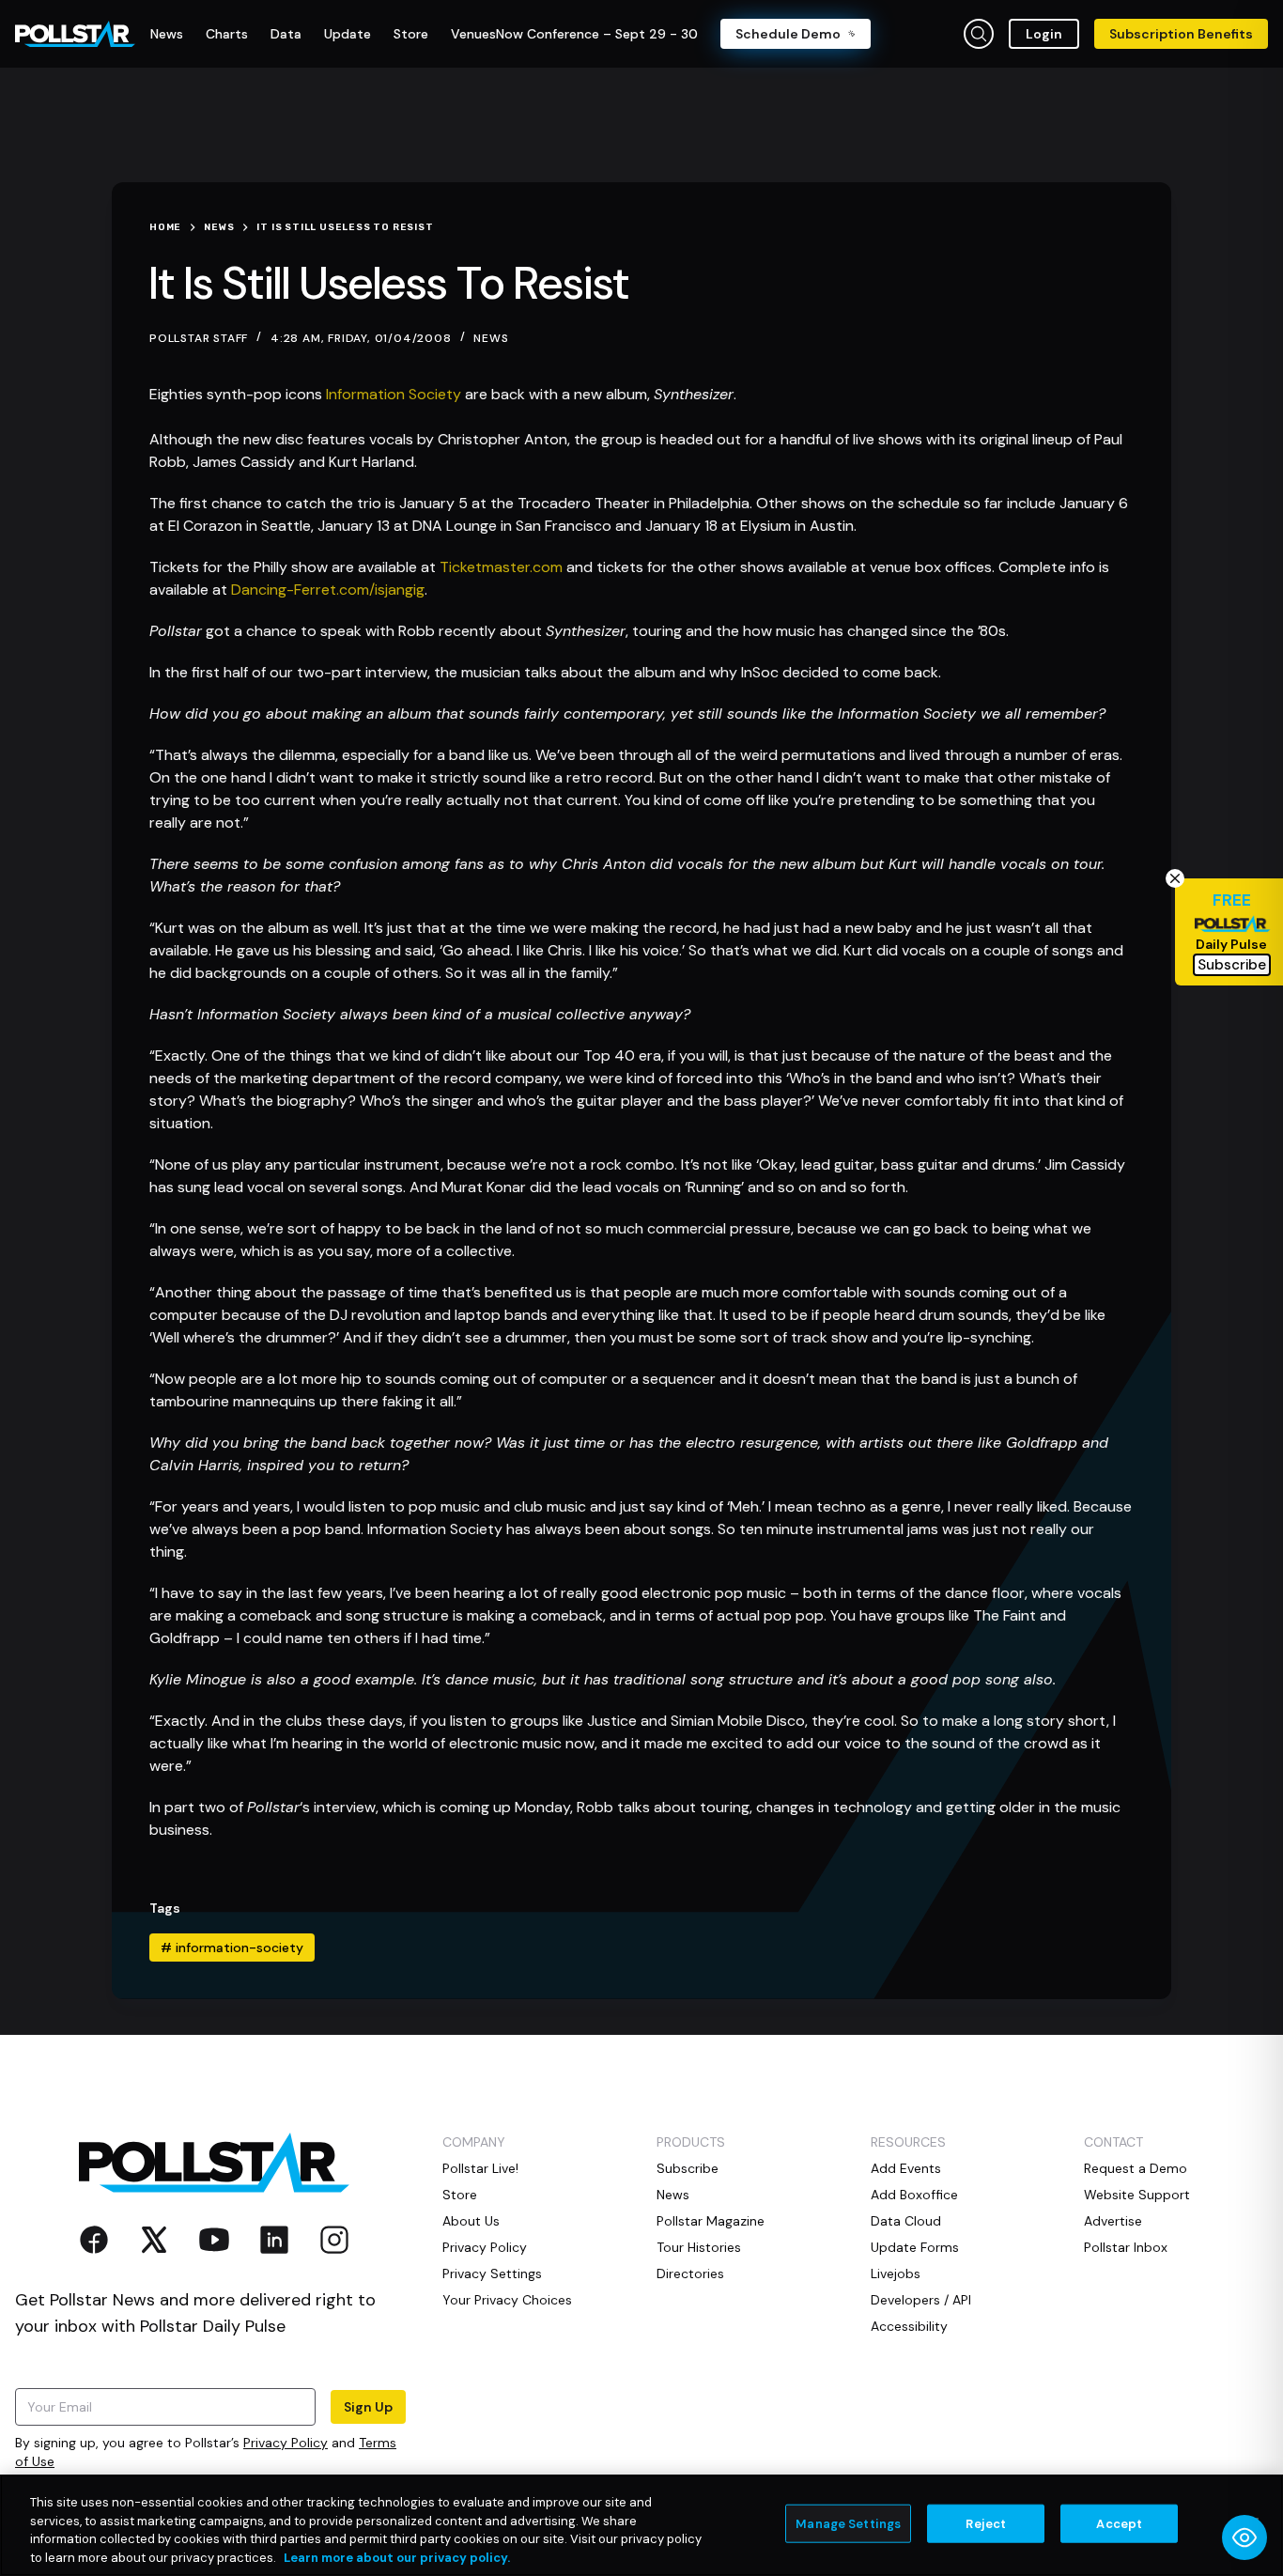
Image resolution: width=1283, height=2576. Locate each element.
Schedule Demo (788, 34)
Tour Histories (699, 2247)
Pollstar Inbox (1126, 2247)
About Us (471, 2221)
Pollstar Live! (480, 2168)
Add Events (906, 2168)
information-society (232, 1948)
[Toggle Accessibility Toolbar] (1244, 2537)
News (491, 338)
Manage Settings (848, 2524)
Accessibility (909, 2326)
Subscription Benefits (1181, 34)
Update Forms (915, 2247)
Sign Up (368, 2407)
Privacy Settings (492, 2273)
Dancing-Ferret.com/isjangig (328, 590)
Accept (1119, 2524)
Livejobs (896, 2273)
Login (1044, 34)
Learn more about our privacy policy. (397, 2557)
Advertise (1113, 2221)
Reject (986, 2524)
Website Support (1137, 2195)
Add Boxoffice (914, 2195)
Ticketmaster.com (501, 567)
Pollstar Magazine (711, 2221)
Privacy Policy (286, 2443)
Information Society (394, 394)
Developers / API (921, 2300)
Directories (690, 2273)
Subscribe (688, 2168)
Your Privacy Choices (507, 2300)
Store (460, 2195)
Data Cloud (906, 2221)
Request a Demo (1136, 2168)
